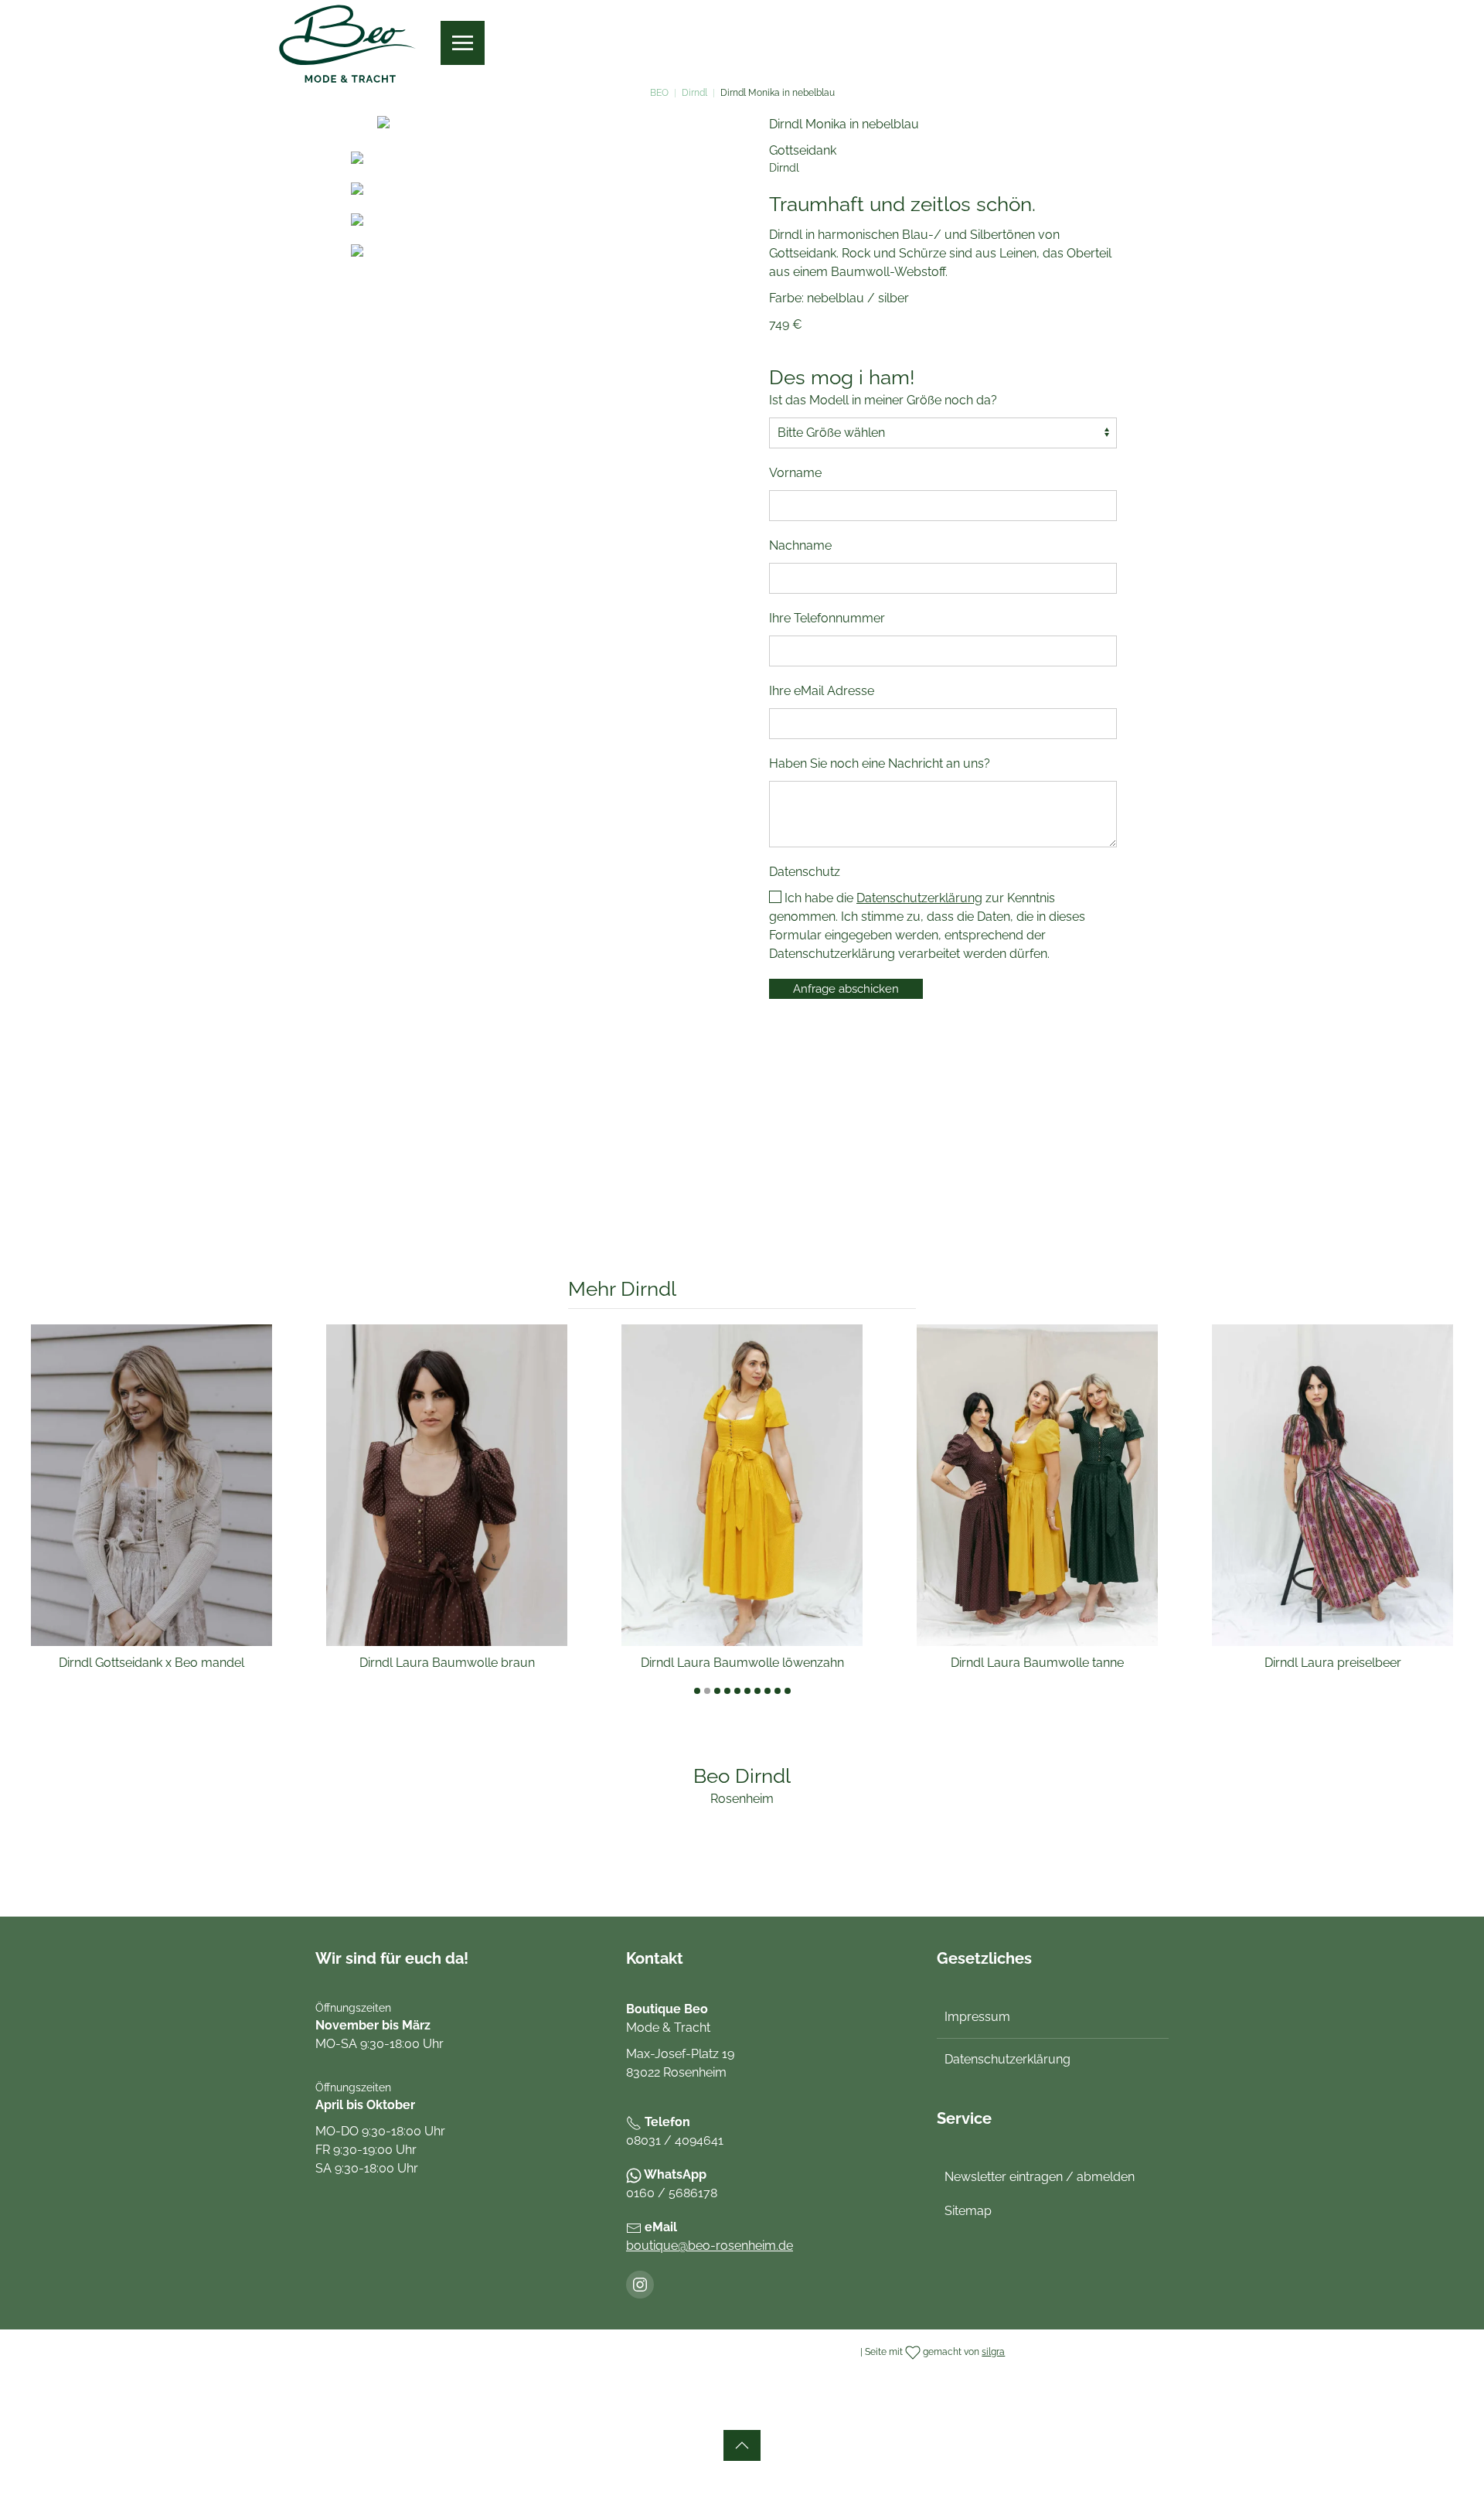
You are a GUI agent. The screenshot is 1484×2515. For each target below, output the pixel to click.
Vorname (795, 473)
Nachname (800, 545)
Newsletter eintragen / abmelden (1040, 2177)
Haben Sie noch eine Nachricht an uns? (880, 763)
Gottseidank (803, 150)
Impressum (977, 2017)
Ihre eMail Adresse (822, 691)
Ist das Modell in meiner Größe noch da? (883, 400)
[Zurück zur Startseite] (348, 43)
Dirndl (784, 168)
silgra (993, 2352)
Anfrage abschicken (846, 989)
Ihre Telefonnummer (827, 618)
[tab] (697, 1691)
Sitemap (968, 2211)
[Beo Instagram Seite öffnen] (640, 2285)
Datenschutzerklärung (919, 898)
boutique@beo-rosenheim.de (710, 2246)
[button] (463, 43)
